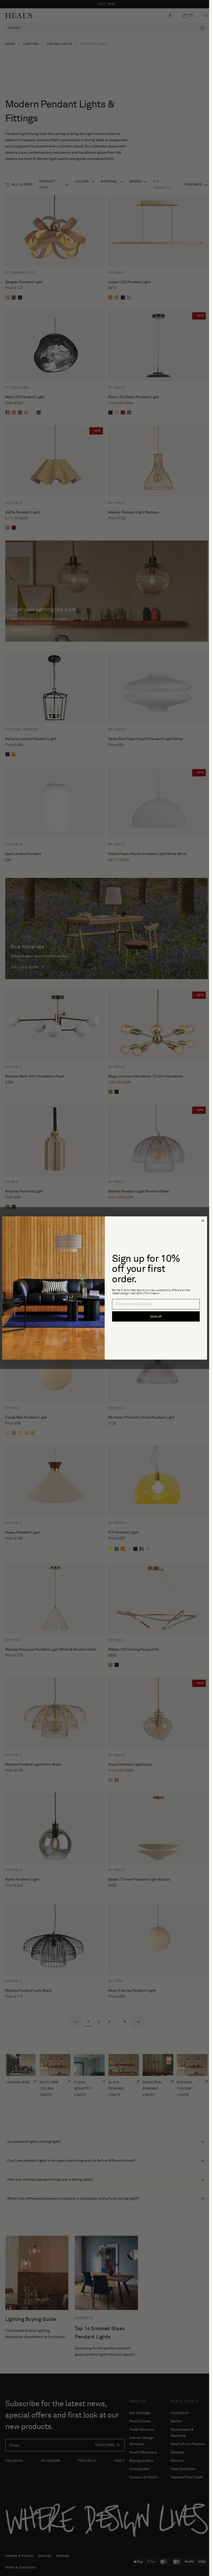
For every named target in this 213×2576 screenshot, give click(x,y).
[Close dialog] (203, 1221)
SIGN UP (156, 1317)
